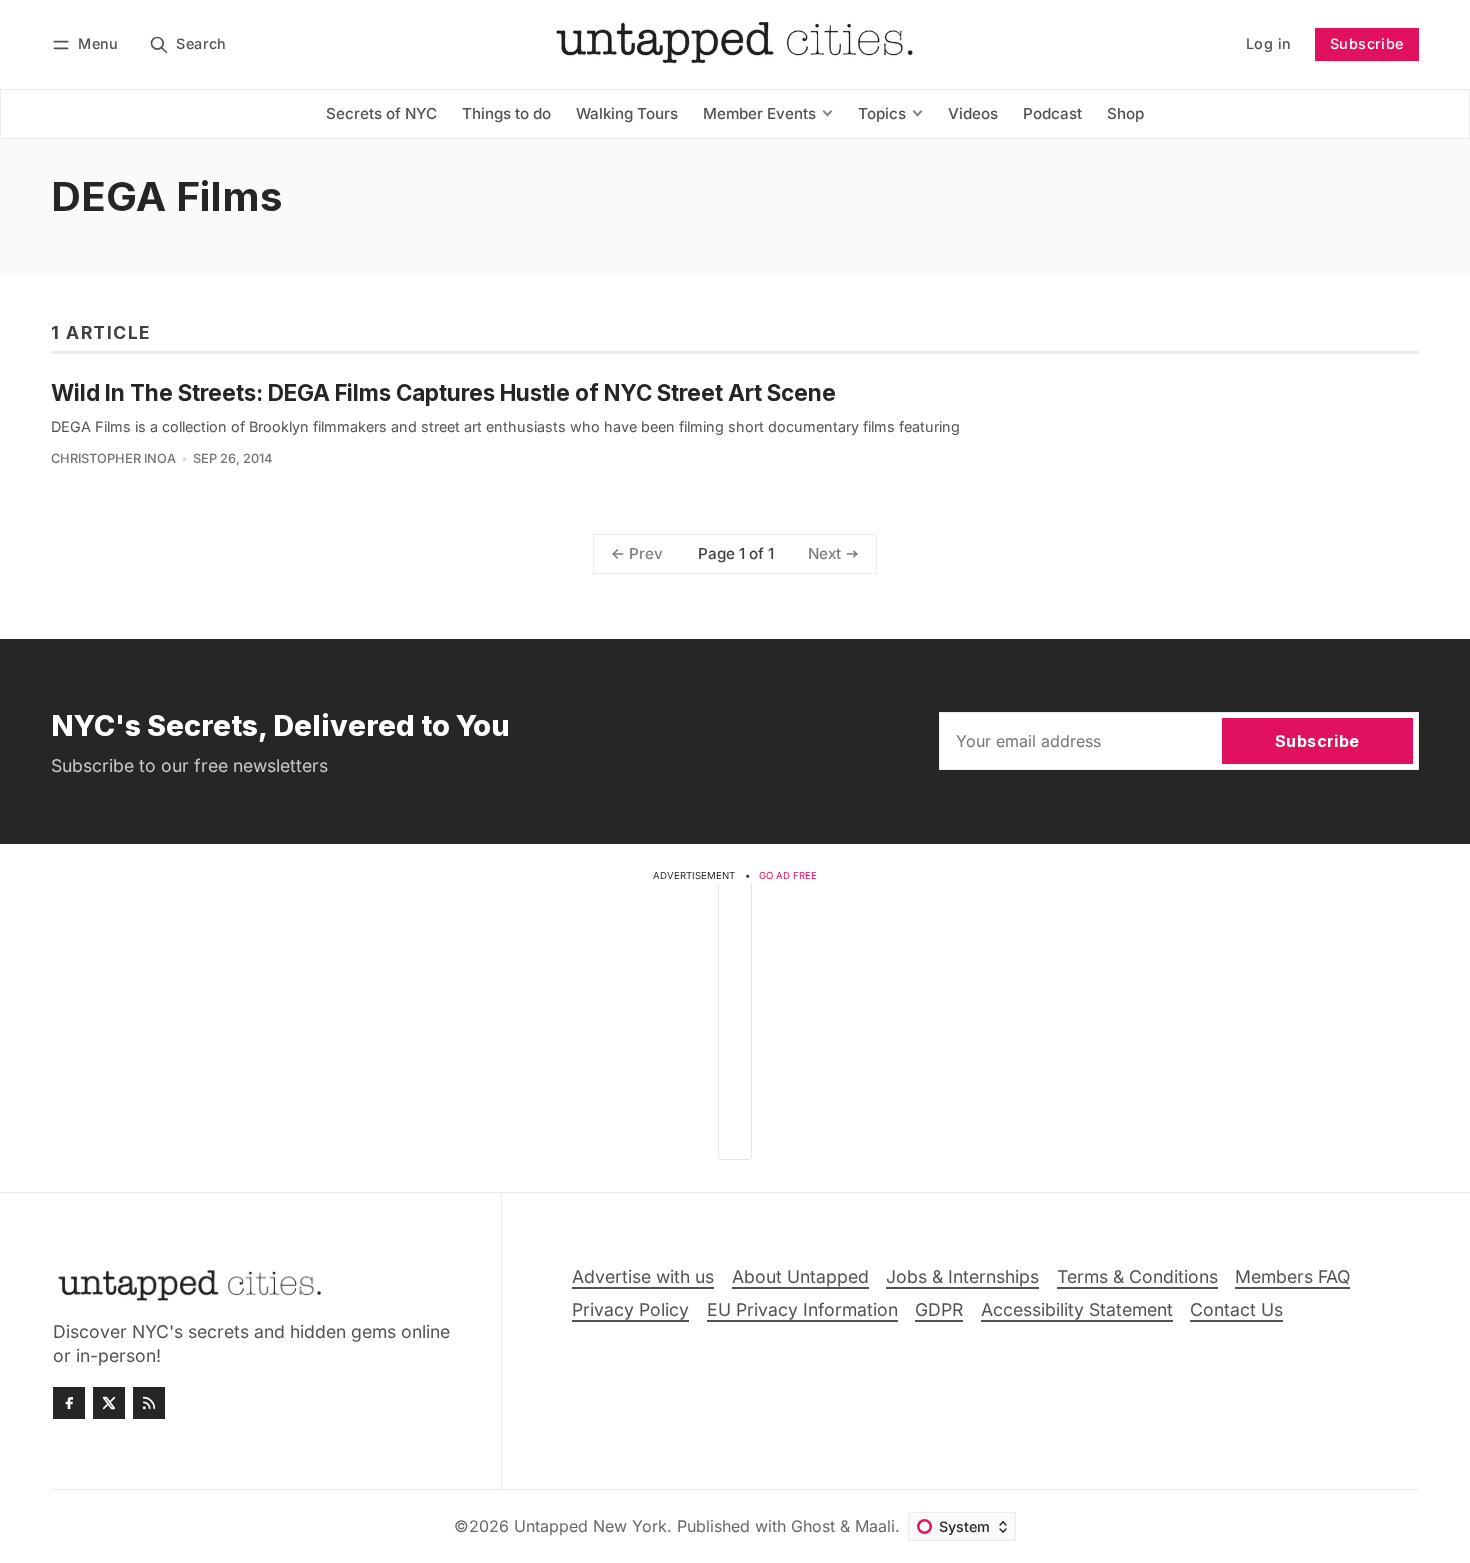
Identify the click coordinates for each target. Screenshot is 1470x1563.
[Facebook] (69, 1403)
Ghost (813, 1526)
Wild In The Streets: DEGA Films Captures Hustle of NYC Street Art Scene (443, 392)
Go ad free (788, 875)
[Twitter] (109, 1403)
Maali (875, 1526)
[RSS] (149, 1403)
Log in (1268, 43)
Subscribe (1367, 43)
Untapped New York (590, 1526)
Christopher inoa (113, 458)
